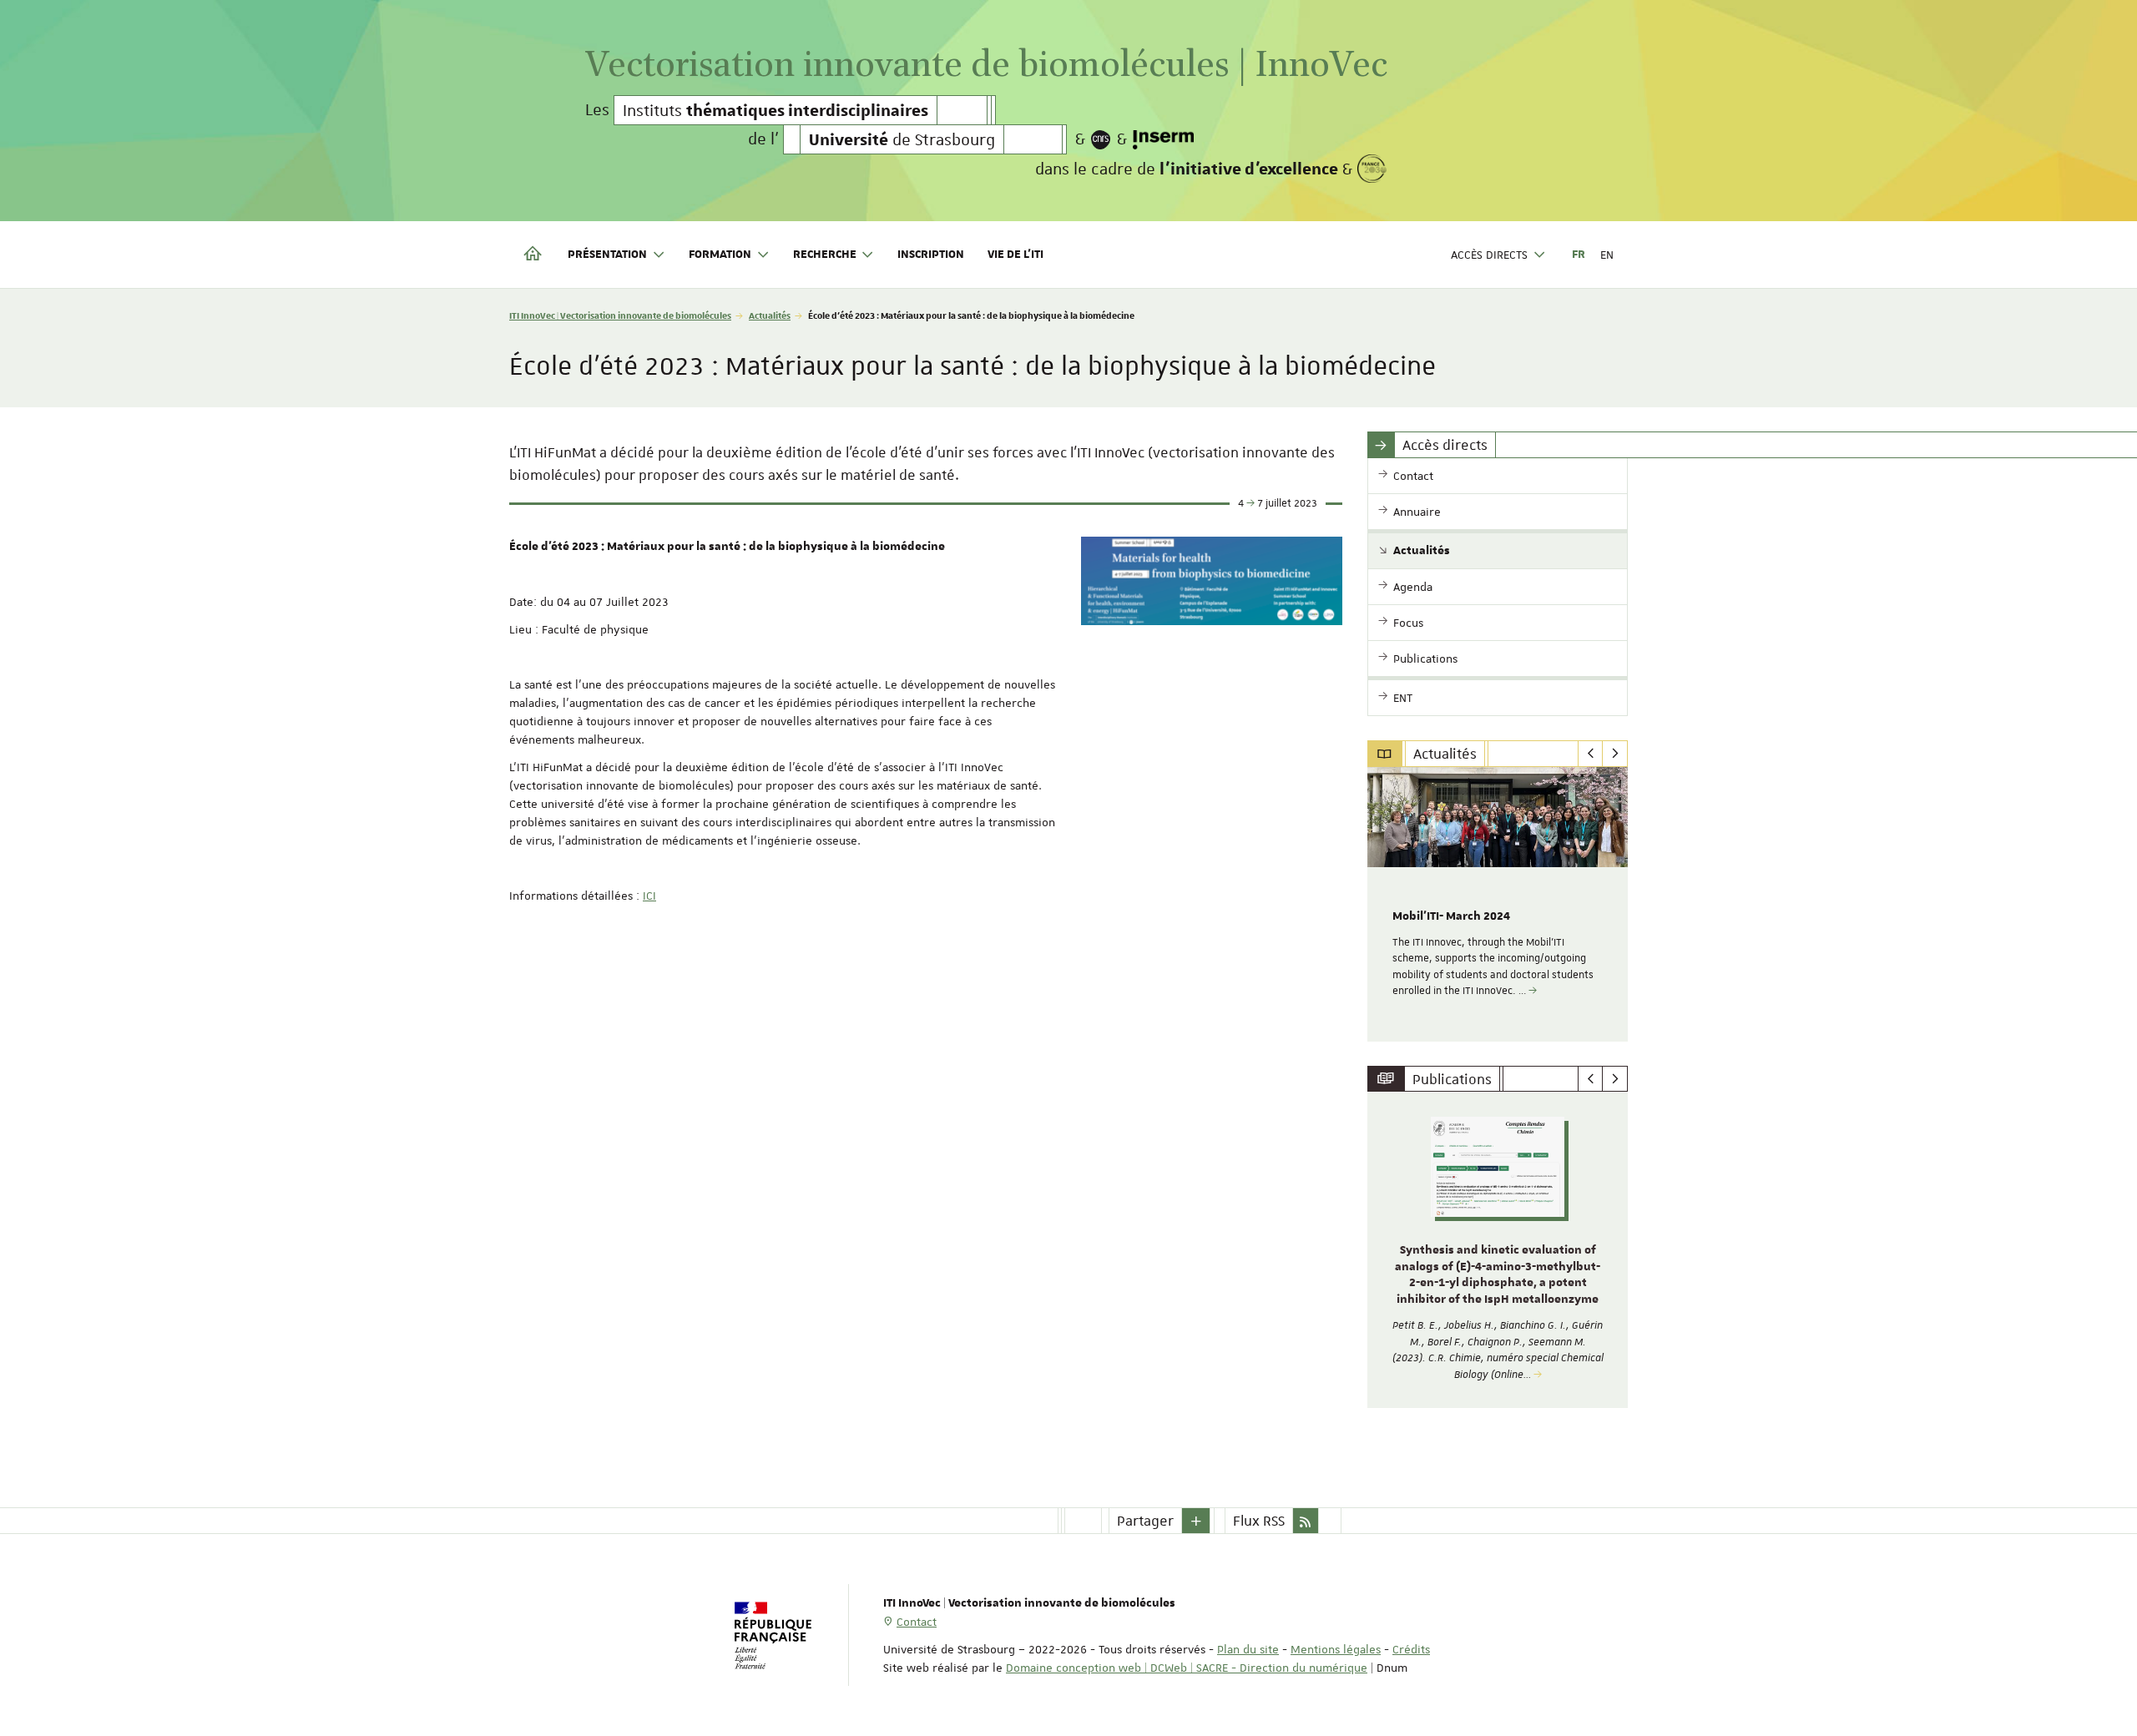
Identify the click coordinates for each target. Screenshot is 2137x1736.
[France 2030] (1372, 169)
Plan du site (1248, 1649)
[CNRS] (1101, 139)
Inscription (931, 255)
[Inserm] (1163, 139)
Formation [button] (720, 255)
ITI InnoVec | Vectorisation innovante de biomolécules (620, 315)
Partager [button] (1145, 1521)
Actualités (770, 315)
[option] (1498, 904)
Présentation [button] (607, 255)
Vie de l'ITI (1015, 255)
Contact (917, 1622)
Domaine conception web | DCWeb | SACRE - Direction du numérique (1187, 1668)
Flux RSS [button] (1259, 1521)
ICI (649, 896)
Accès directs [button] (1489, 255)
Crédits (1411, 1649)
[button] (1196, 1521)
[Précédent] (1591, 754)
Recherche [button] (825, 255)
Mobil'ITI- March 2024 (1451, 916)
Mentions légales (1336, 1649)
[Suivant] (1615, 754)
